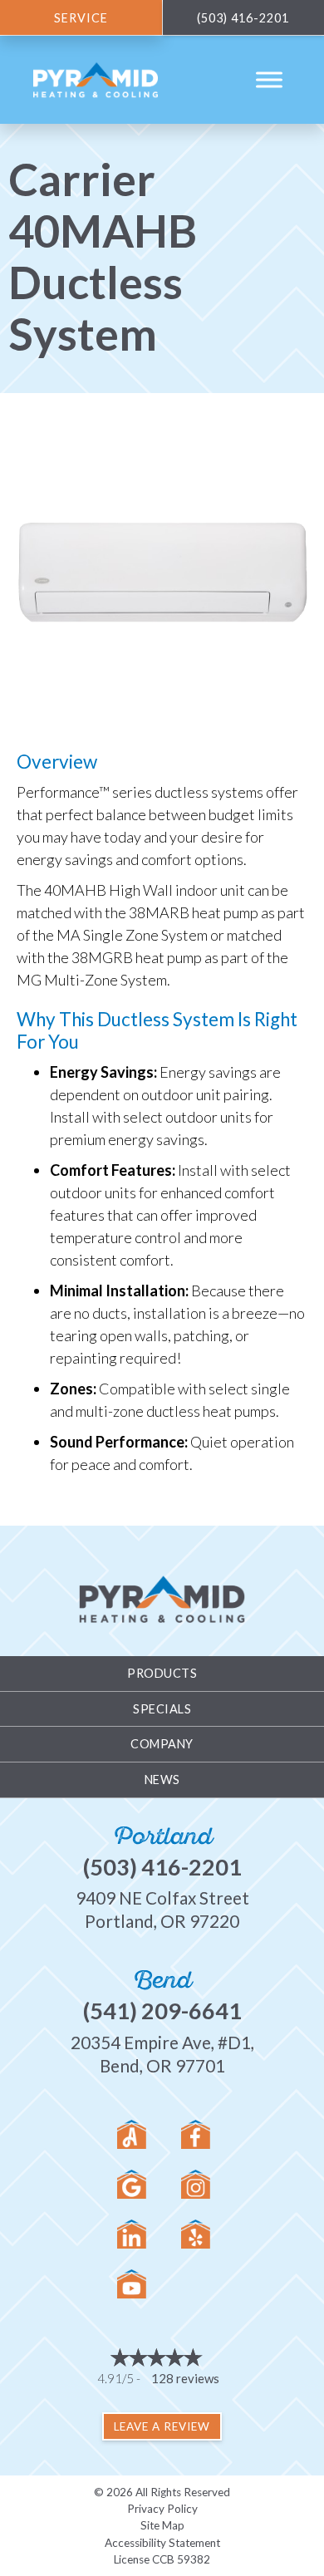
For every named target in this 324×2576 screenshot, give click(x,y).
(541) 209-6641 (162, 2011)
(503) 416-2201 (162, 1867)
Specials (162, 1709)
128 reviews (185, 2378)
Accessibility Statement (162, 2543)
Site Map (162, 2525)
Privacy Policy (162, 2509)
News (162, 1780)
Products (162, 1673)
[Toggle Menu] (269, 80)
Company (162, 1744)
